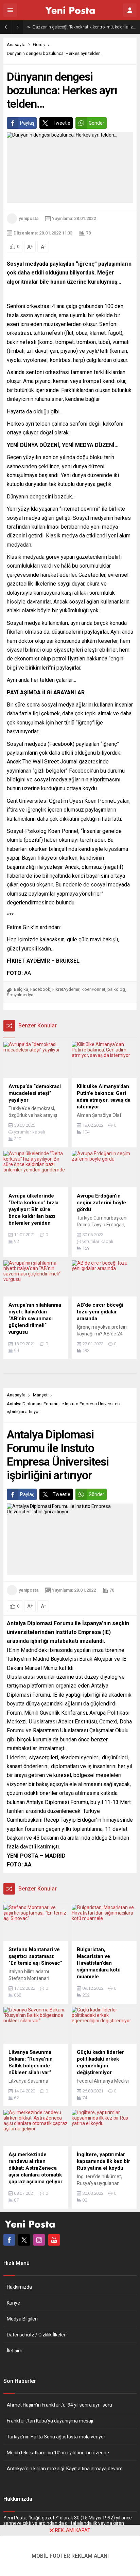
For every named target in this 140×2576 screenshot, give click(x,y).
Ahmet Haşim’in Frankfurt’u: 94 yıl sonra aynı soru (59, 2405)
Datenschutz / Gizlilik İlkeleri (37, 2335)
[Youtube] (54, 2240)
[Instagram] (39, 2240)
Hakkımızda (19, 2287)
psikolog (116, 989)
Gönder (97, 123)
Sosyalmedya (20, 995)
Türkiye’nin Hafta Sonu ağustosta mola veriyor (56, 2437)
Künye (13, 2303)
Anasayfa (16, 45)
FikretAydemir (66, 989)
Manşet (40, 1395)
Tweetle (62, 123)
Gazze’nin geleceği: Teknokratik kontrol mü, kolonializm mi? (84, 27)
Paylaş (27, 123)
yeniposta (29, 218)
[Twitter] (24, 2240)
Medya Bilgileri (22, 2319)
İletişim (15, 2351)
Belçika (21, 989)
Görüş (39, 45)
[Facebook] (9, 2240)
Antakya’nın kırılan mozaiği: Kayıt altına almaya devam (65, 2469)
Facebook (40, 989)
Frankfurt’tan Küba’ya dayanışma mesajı (50, 2421)
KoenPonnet (93, 989)
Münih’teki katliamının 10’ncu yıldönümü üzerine (58, 2453)
